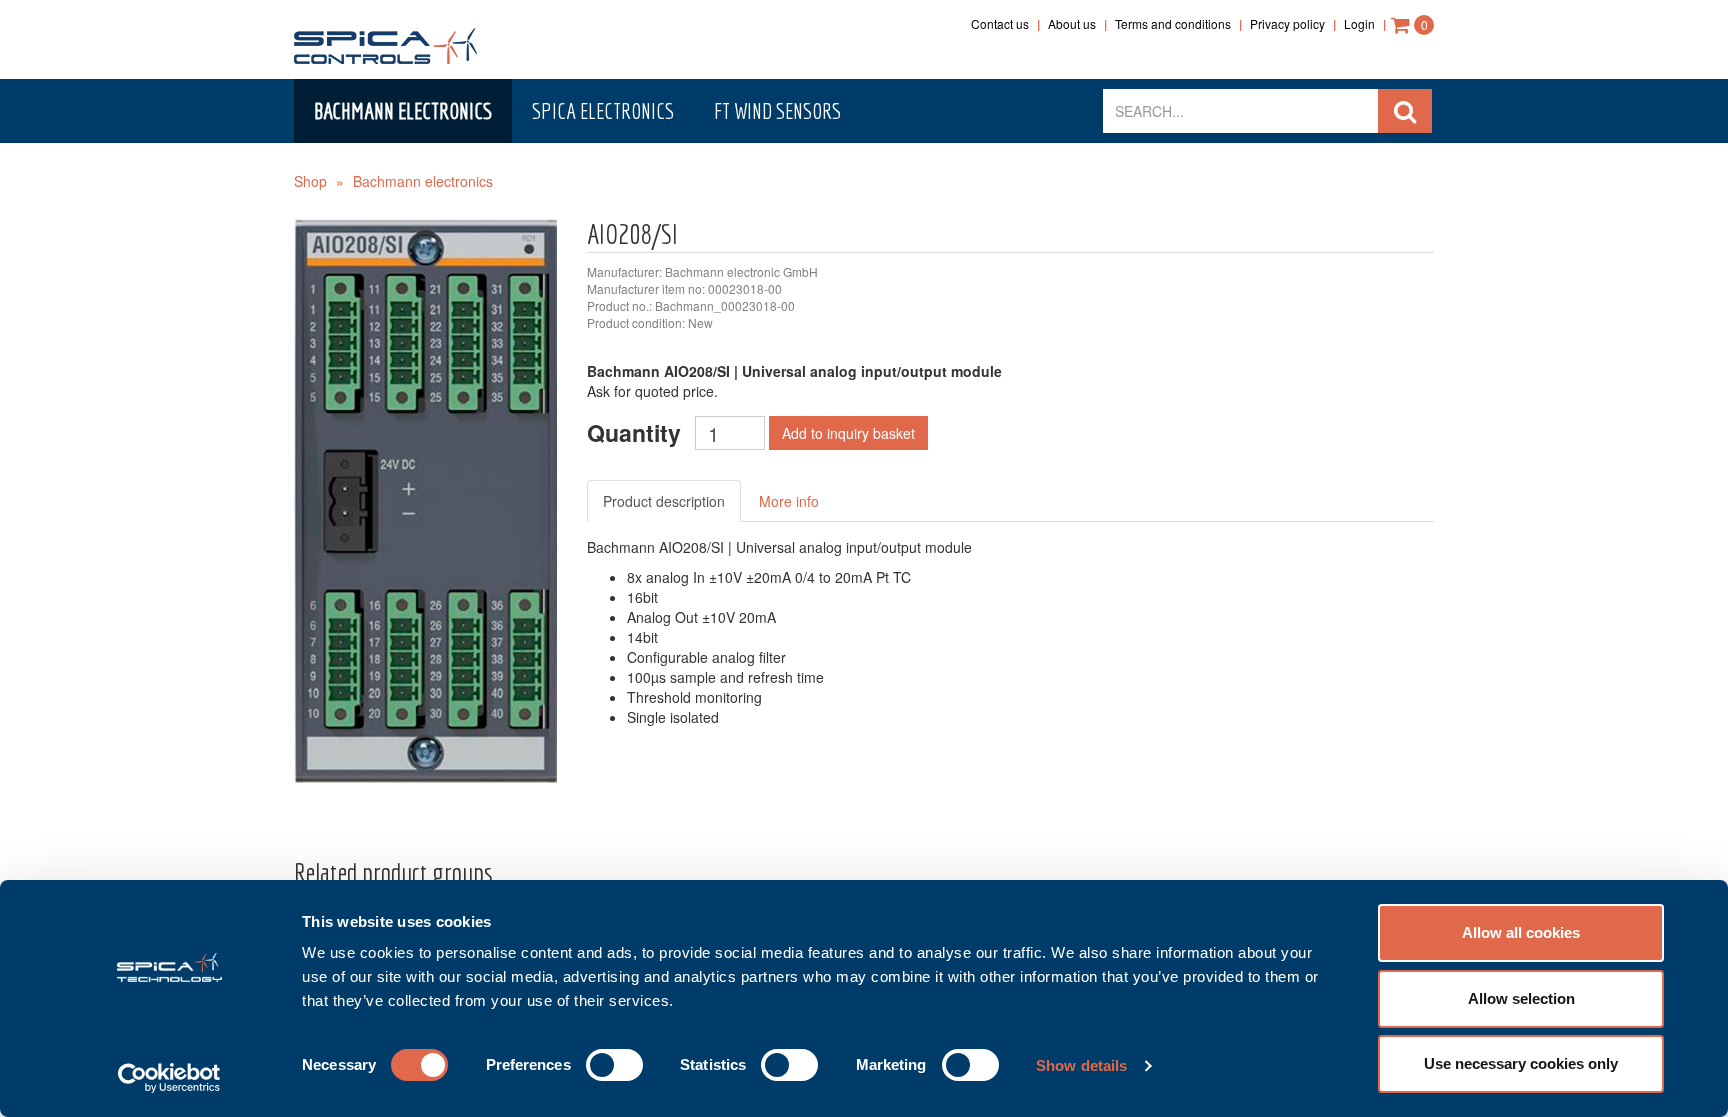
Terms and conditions (1173, 23)
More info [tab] (789, 501)
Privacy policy (1287, 23)
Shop (310, 181)
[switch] (614, 1065)
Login (1359, 23)
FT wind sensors (777, 110)
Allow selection (1521, 998)
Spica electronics (603, 110)
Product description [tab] (664, 501)
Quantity (634, 433)
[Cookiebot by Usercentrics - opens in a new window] (169, 1078)
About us (1072, 23)
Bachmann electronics (403, 110)
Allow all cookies (1521, 932)
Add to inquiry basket (848, 433)
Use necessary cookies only (1521, 1063)
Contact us (1000, 23)
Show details (1081, 1065)
